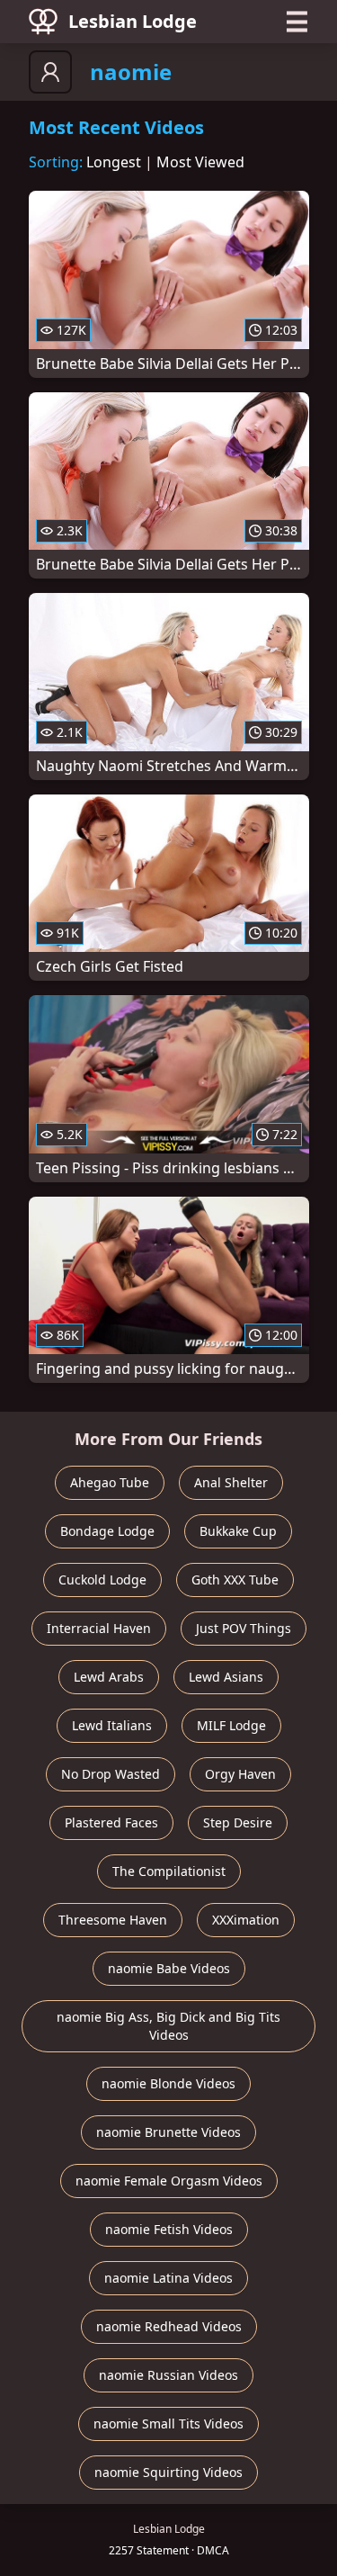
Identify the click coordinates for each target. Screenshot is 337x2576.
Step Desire (238, 1822)
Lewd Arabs (109, 1677)
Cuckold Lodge (102, 1580)
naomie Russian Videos (168, 2375)
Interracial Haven (99, 1628)
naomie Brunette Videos (168, 2132)
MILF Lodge (231, 1725)
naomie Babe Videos (169, 1968)
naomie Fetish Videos (169, 2229)
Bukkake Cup (238, 1531)
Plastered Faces (111, 1822)
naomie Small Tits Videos (168, 2423)
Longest (114, 162)
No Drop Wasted (111, 1774)
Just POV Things (244, 1628)
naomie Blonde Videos (168, 2083)
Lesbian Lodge (133, 21)
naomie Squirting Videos (168, 2472)
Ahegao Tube (110, 1482)
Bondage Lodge (107, 1531)
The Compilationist (169, 1871)
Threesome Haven (113, 1920)
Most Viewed (200, 162)
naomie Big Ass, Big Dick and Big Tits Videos (168, 2026)
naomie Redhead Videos (169, 2326)
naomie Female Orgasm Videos (169, 2181)
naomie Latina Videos (168, 2278)
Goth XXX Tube (235, 1580)
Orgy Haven (240, 1774)
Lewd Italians (112, 1725)
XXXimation (246, 1920)
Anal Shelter (231, 1482)
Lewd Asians (226, 1677)
